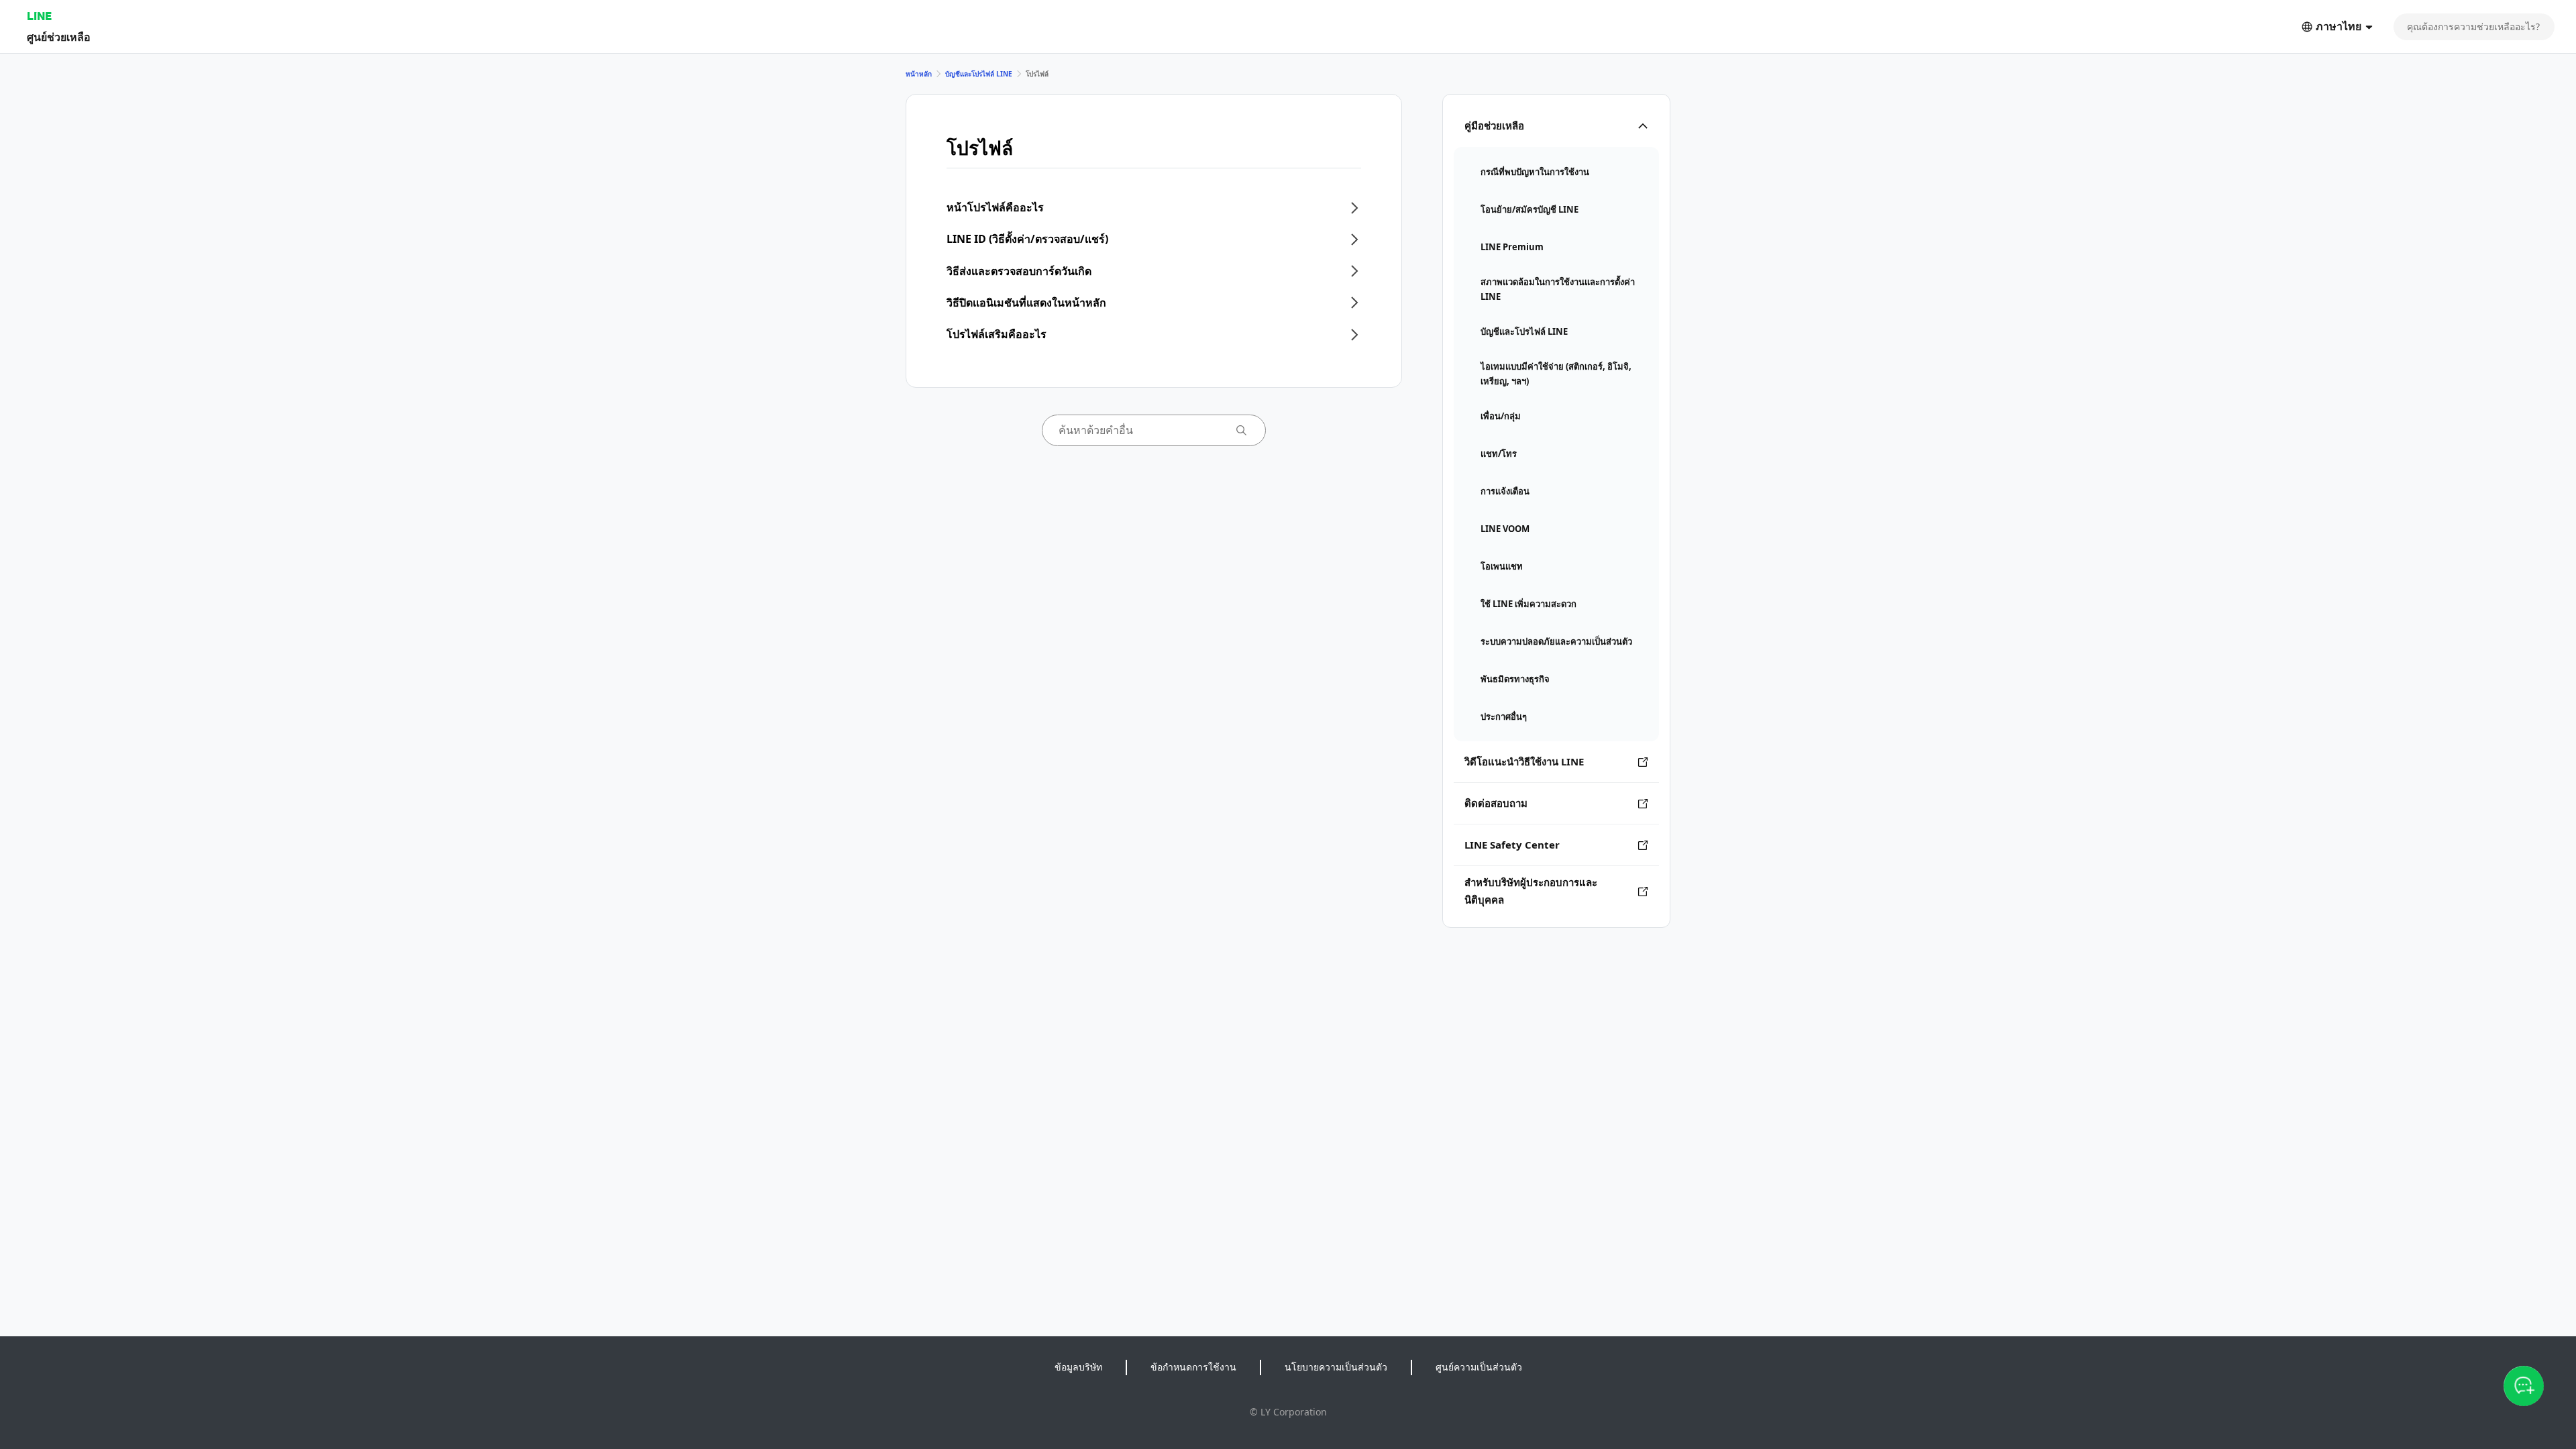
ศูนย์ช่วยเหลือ (59, 37)
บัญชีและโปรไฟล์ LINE (979, 74)
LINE (39, 16)
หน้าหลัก (919, 74)
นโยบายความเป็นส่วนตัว (1336, 1367)
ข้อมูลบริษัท (1078, 1367)
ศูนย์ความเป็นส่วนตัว (1479, 1367)
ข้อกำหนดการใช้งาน (1193, 1367)
